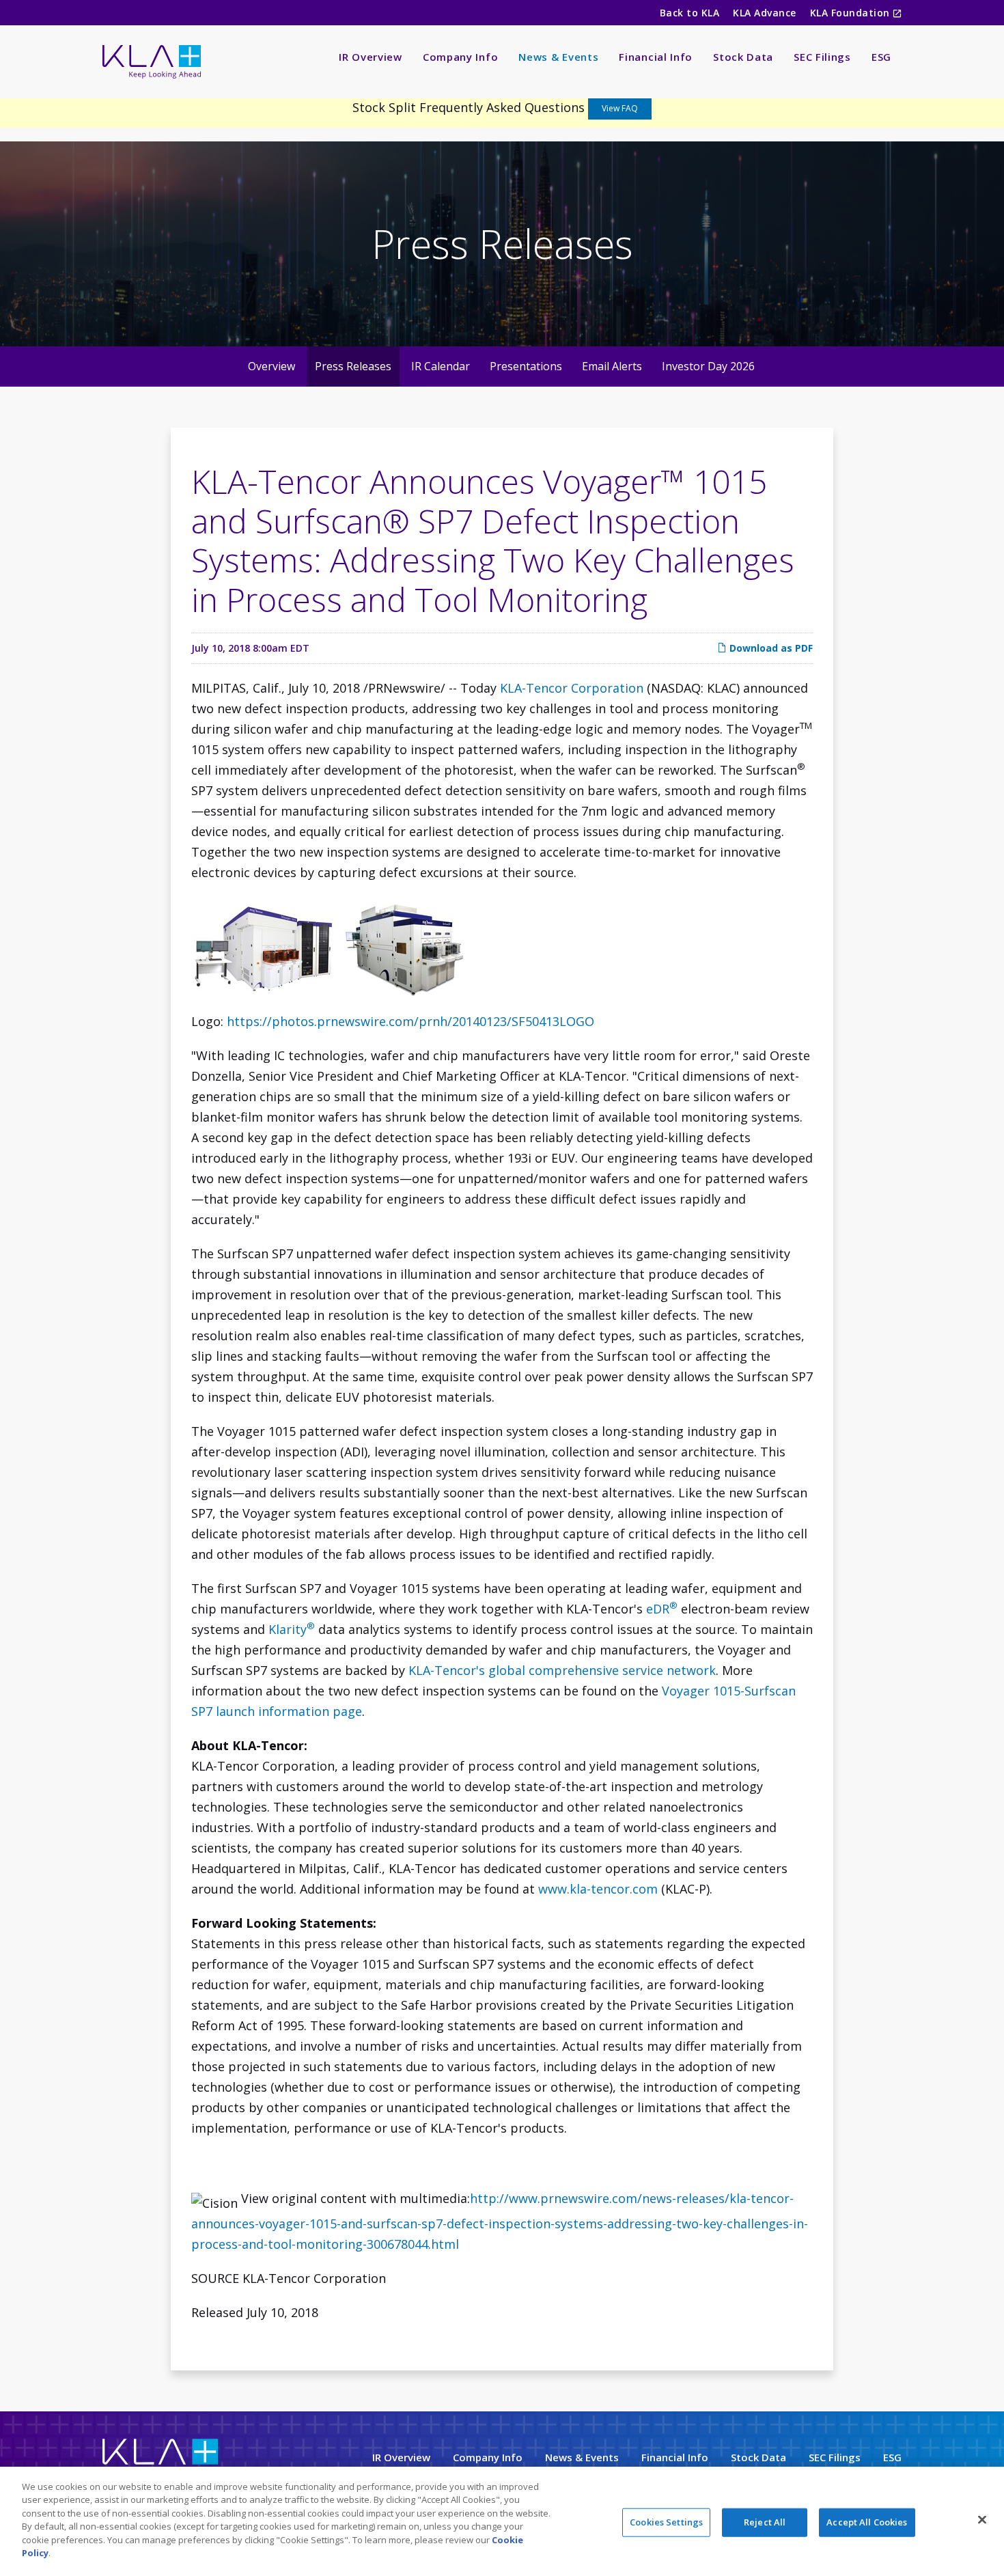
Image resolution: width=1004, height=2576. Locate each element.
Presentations (526, 366)
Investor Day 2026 (708, 366)
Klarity (292, 1629)
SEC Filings (822, 57)
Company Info (460, 57)
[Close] (982, 2519)
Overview (271, 366)
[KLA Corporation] (160, 2462)
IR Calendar (441, 366)
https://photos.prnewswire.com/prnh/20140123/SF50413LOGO (410, 1021)
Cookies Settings (666, 2522)
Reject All (765, 2522)
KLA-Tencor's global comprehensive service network (562, 1670)
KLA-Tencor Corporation (572, 688)
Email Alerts (612, 366)
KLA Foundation (851, 13)
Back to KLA (689, 13)
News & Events (558, 57)
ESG (881, 57)
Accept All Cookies (867, 2522)
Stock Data (743, 57)
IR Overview (371, 57)
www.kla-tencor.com (598, 1889)
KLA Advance (764, 13)
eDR (662, 1609)
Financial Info (656, 57)
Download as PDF (770, 648)
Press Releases (353, 366)
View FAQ (620, 108)
